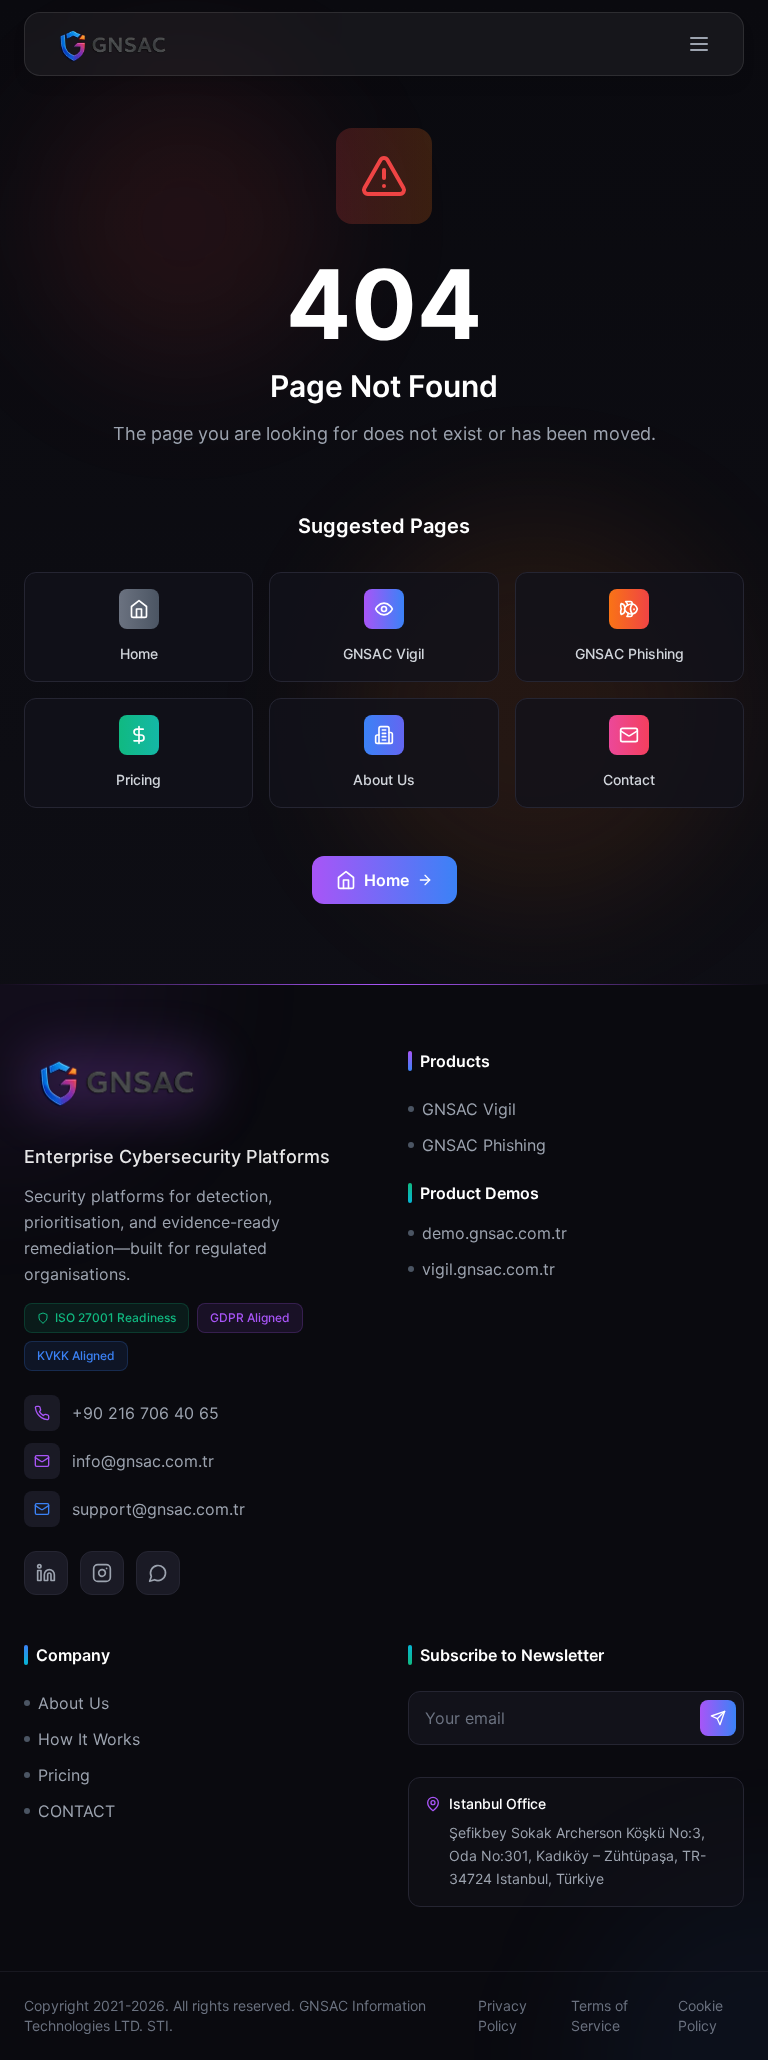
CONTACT (76, 1811)
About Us (73, 1703)
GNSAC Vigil (469, 1109)
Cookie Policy (700, 2015)
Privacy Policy (502, 2015)
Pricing (64, 1775)
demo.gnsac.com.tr (494, 1233)
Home (386, 880)
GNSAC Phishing (484, 1145)
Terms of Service (599, 2015)
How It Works (89, 1739)
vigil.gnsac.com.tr (488, 1269)
